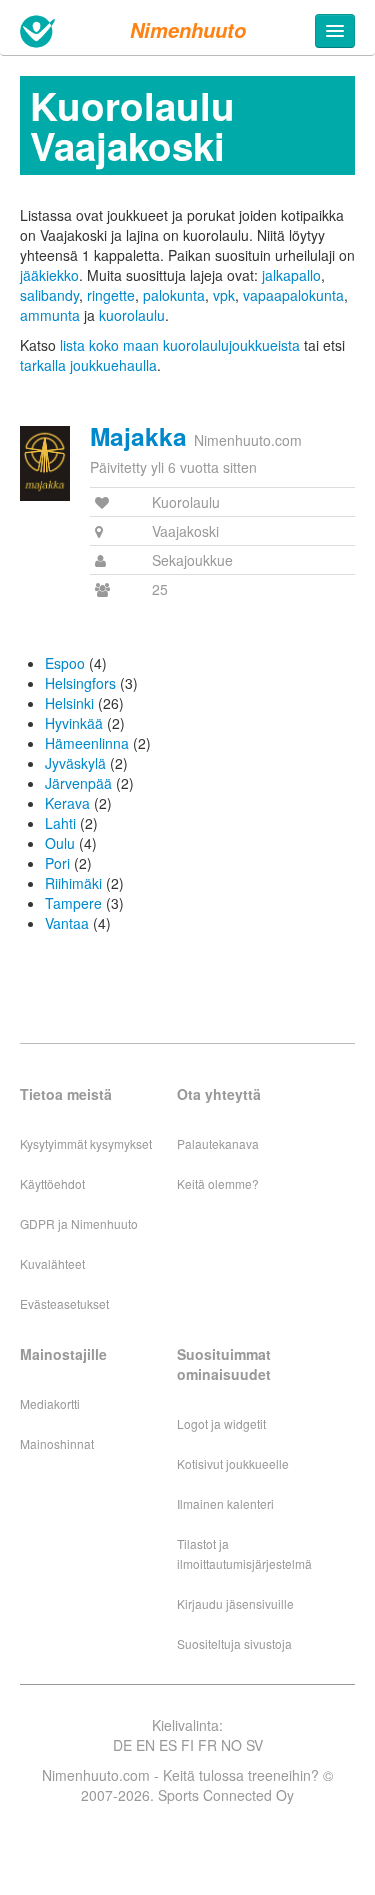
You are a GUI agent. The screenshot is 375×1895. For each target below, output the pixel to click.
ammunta (50, 315)
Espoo (65, 663)
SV (254, 1745)
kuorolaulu (132, 315)
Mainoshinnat (57, 1443)
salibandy (49, 295)
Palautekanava (218, 1143)
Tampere (73, 903)
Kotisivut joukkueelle (233, 1463)
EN (145, 1745)
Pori (57, 863)
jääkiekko (49, 275)
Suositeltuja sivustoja (234, 1643)
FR (207, 1745)
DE (122, 1745)
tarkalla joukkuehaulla (88, 365)
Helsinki (69, 703)
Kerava (67, 803)
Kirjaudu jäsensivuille (235, 1603)
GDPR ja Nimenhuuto (79, 1223)
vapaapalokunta (293, 295)
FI (187, 1745)
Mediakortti (50, 1403)
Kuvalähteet (52, 1263)
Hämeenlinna (87, 743)
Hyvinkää (74, 723)
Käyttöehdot (52, 1183)
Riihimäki (73, 883)
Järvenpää (78, 783)
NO (231, 1745)
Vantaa (67, 923)
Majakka (138, 436)
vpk (224, 295)
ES (168, 1745)
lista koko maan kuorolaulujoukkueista (180, 345)
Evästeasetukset (64, 1303)
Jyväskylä (75, 763)
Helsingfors (80, 683)
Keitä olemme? (218, 1183)
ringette (111, 295)
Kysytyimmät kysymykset (86, 1143)
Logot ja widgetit (221, 1423)
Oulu (60, 843)
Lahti (60, 823)
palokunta (174, 295)
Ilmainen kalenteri (225, 1503)
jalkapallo (291, 275)
